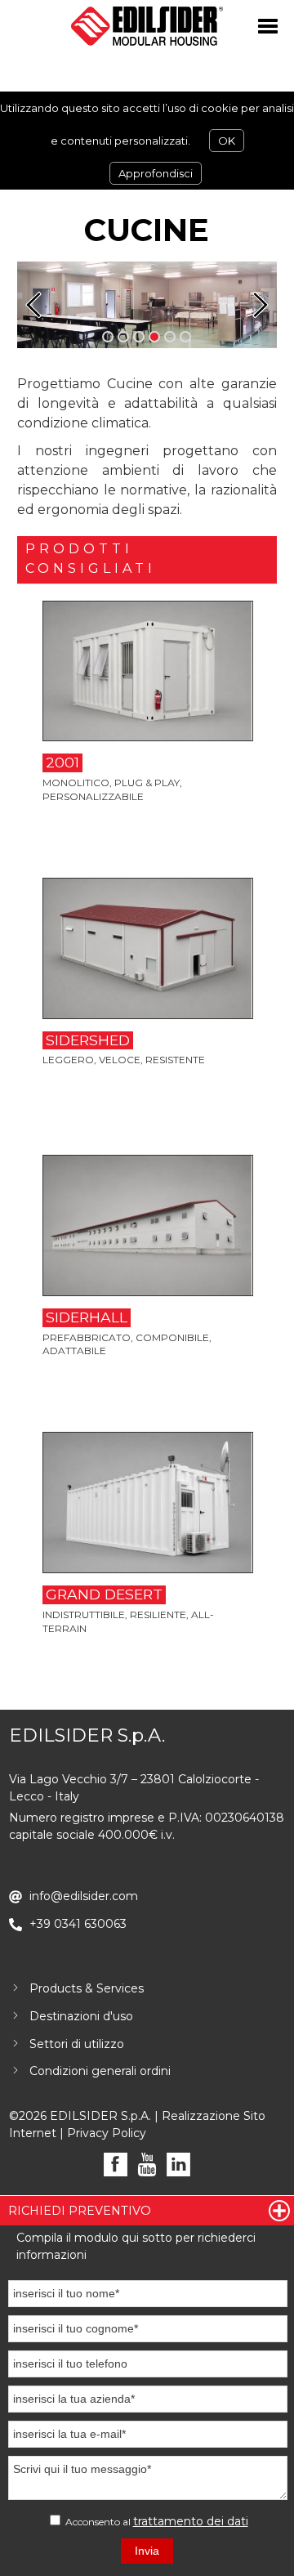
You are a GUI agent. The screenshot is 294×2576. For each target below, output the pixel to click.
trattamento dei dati (191, 2521)
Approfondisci (156, 173)
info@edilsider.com (84, 1896)
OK (227, 141)
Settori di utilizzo (77, 2044)
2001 (62, 762)
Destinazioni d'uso (81, 2016)
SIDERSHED (88, 1040)
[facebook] (116, 2165)
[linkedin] (178, 2165)
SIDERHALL (87, 1317)
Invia (147, 2551)
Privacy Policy (107, 2133)
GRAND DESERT (104, 1594)
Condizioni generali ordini (100, 2071)
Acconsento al (156, 2521)
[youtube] (147, 2165)
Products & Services (87, 1988)
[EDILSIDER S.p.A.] (147, 26)
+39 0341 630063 (78, 1924)
